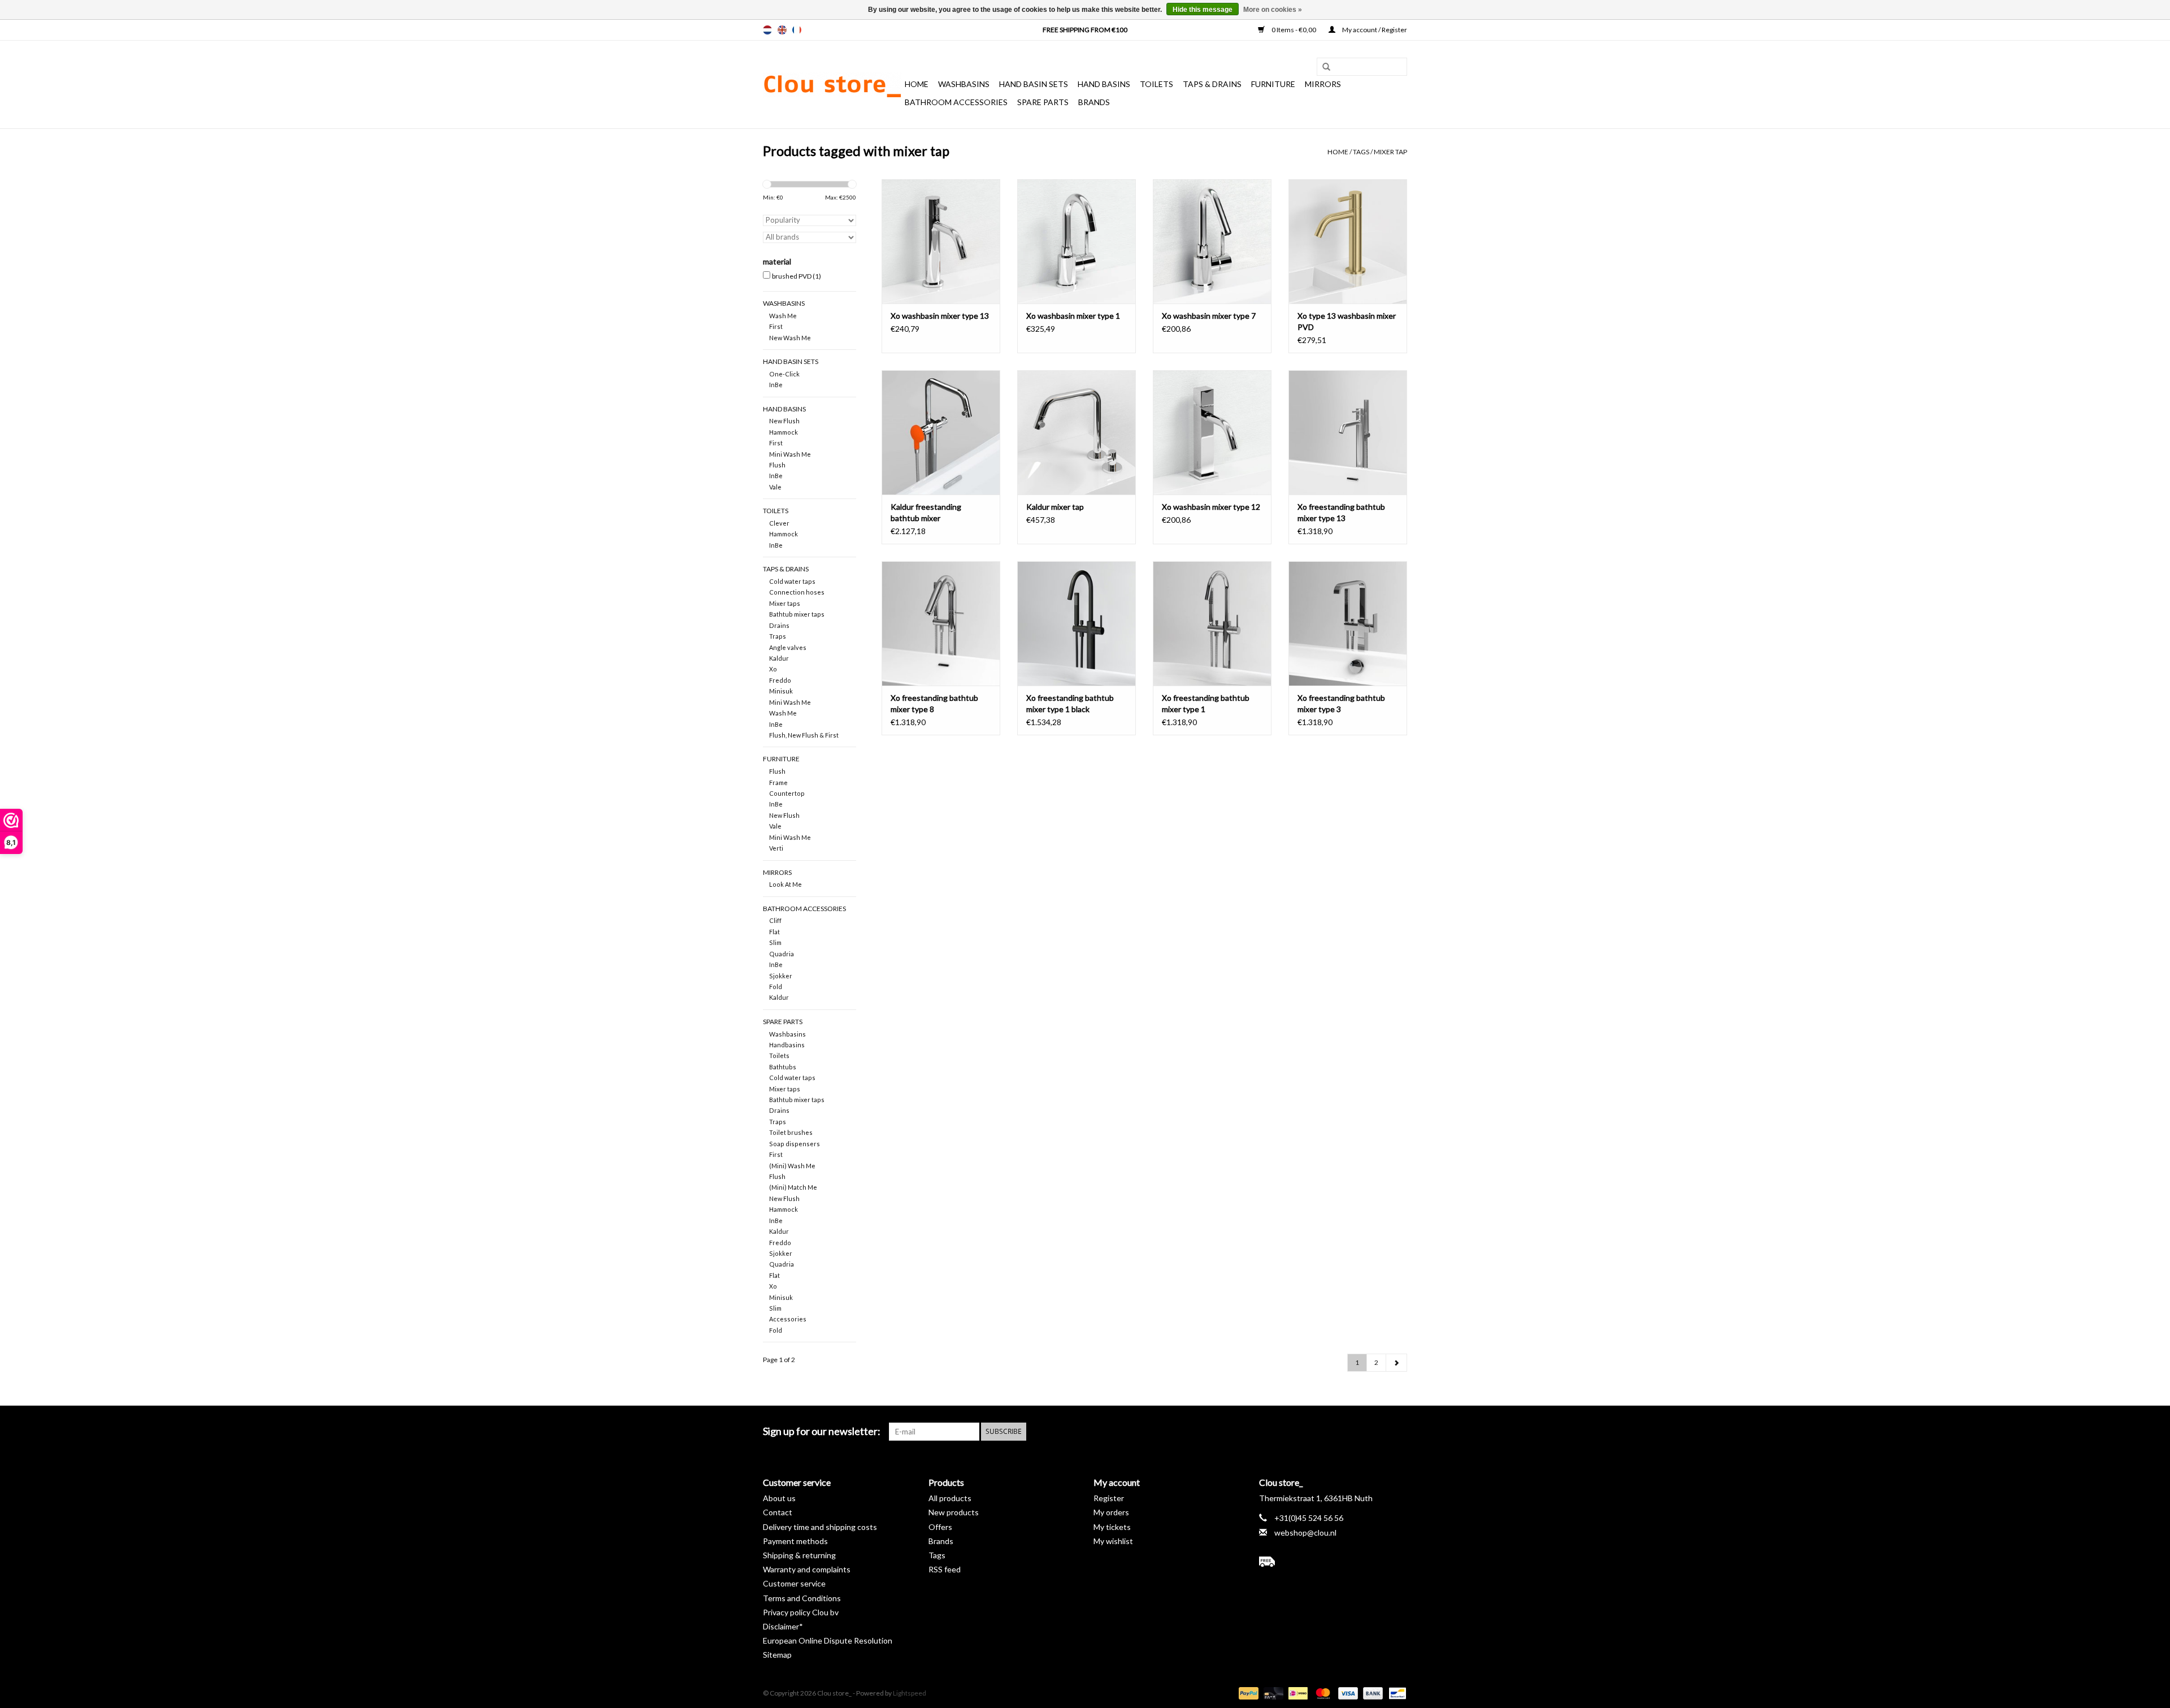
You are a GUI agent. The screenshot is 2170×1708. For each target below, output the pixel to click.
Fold (776, 987)
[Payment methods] (1247, 1692)
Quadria (782, 954)
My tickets (1112, 1527)
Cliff (775, 920)
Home (917, 84)
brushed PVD (797, 276)
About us (779, 1498)
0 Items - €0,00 (1294, 30)
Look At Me (785, 884)
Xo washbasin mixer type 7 (1209, 316)
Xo (773, 669)
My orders (1111, 1512)
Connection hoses (797, 592)
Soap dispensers (795, 1144)
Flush (777, 465)
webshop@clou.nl (1305, 1533)
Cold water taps (792, 581)
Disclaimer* (783, 1626)
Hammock (784, 432)
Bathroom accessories (956, 102)
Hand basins (1104, 84)
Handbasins (787, 1045)
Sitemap (777, 1655)
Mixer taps (785, 603)
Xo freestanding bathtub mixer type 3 (1341, 703)
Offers (940, 1527)
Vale (775, 487)
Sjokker (781, 976)
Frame (778, 783)
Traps (778, 636)
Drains (779, 625)
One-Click (784, 374)
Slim (775, 942)
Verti (776, 848)
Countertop (787, 793)
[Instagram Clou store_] (1398, 1432)
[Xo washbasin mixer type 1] (1077, 241)
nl (767, 30)
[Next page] (1396, 1363)
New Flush (784, 421)
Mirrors (1323, 84)
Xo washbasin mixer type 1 (1073, 316)
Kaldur (779, 658)
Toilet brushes (791, 1132)
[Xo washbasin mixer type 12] (1212, 432)
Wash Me (783, 316)
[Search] (1322, 67)
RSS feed (945, 1569)
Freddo (780, 680)
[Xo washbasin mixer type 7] (1212, 241)
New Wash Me (790, 338)
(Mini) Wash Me (792, 1166)
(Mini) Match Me (793, 1187)
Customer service (794, 1583)
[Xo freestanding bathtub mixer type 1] (1212, 623)
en (782, 30)
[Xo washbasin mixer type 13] (941, 241)
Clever (779, 523)
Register (1109, 1498)
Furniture (1273, 84)
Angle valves (788, 647)
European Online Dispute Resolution (828, 1640)
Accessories (788, 1319)
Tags (1361, 152)
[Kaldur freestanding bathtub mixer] (941, 432)
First (776, 326)
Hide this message (1203, 10)
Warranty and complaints (807, 1569)
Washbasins (964, 84)
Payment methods (795, 1541)
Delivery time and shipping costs (820, 1527)
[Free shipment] (1333, 1562)
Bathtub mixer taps (797, 614)
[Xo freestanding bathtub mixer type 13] (1348, 432)
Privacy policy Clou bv (801, 1612)
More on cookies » (1273, 10)
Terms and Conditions (802, 1598)
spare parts (1043, 102)
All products (950, 1498)
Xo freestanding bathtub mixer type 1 (1206, 703)
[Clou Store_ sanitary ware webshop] (832, 85)
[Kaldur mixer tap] (1077, 432)
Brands (1094, 102)
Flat (774, 932)
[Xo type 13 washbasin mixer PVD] (1348, 241)
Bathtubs (783, 1067)
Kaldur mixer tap (1055, 507)
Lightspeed (910, 1693)
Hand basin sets (1034, 84)
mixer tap (1390, 152)
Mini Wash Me (790, 454)
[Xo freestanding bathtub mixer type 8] (941, 623)
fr (797, 30)
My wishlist (1113, 1541)
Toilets (1156, 84)
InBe (776, 385)
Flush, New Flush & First (804, 735)
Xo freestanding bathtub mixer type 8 (934, 703)
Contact (778, 1512)
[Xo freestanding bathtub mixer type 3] (1348, 623)
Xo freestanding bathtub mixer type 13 (1341, 512)
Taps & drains (1212, 84)
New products (954, 1512)
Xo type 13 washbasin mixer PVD (1347, 321)
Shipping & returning (799, 1555)
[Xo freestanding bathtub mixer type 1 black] (1077, 623)
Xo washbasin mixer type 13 (940, 316)
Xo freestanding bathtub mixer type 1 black (1070, 703)
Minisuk (781, 691)
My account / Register (1374, 30)
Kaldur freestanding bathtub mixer (926, 512)
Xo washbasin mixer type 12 (1211, 507)
